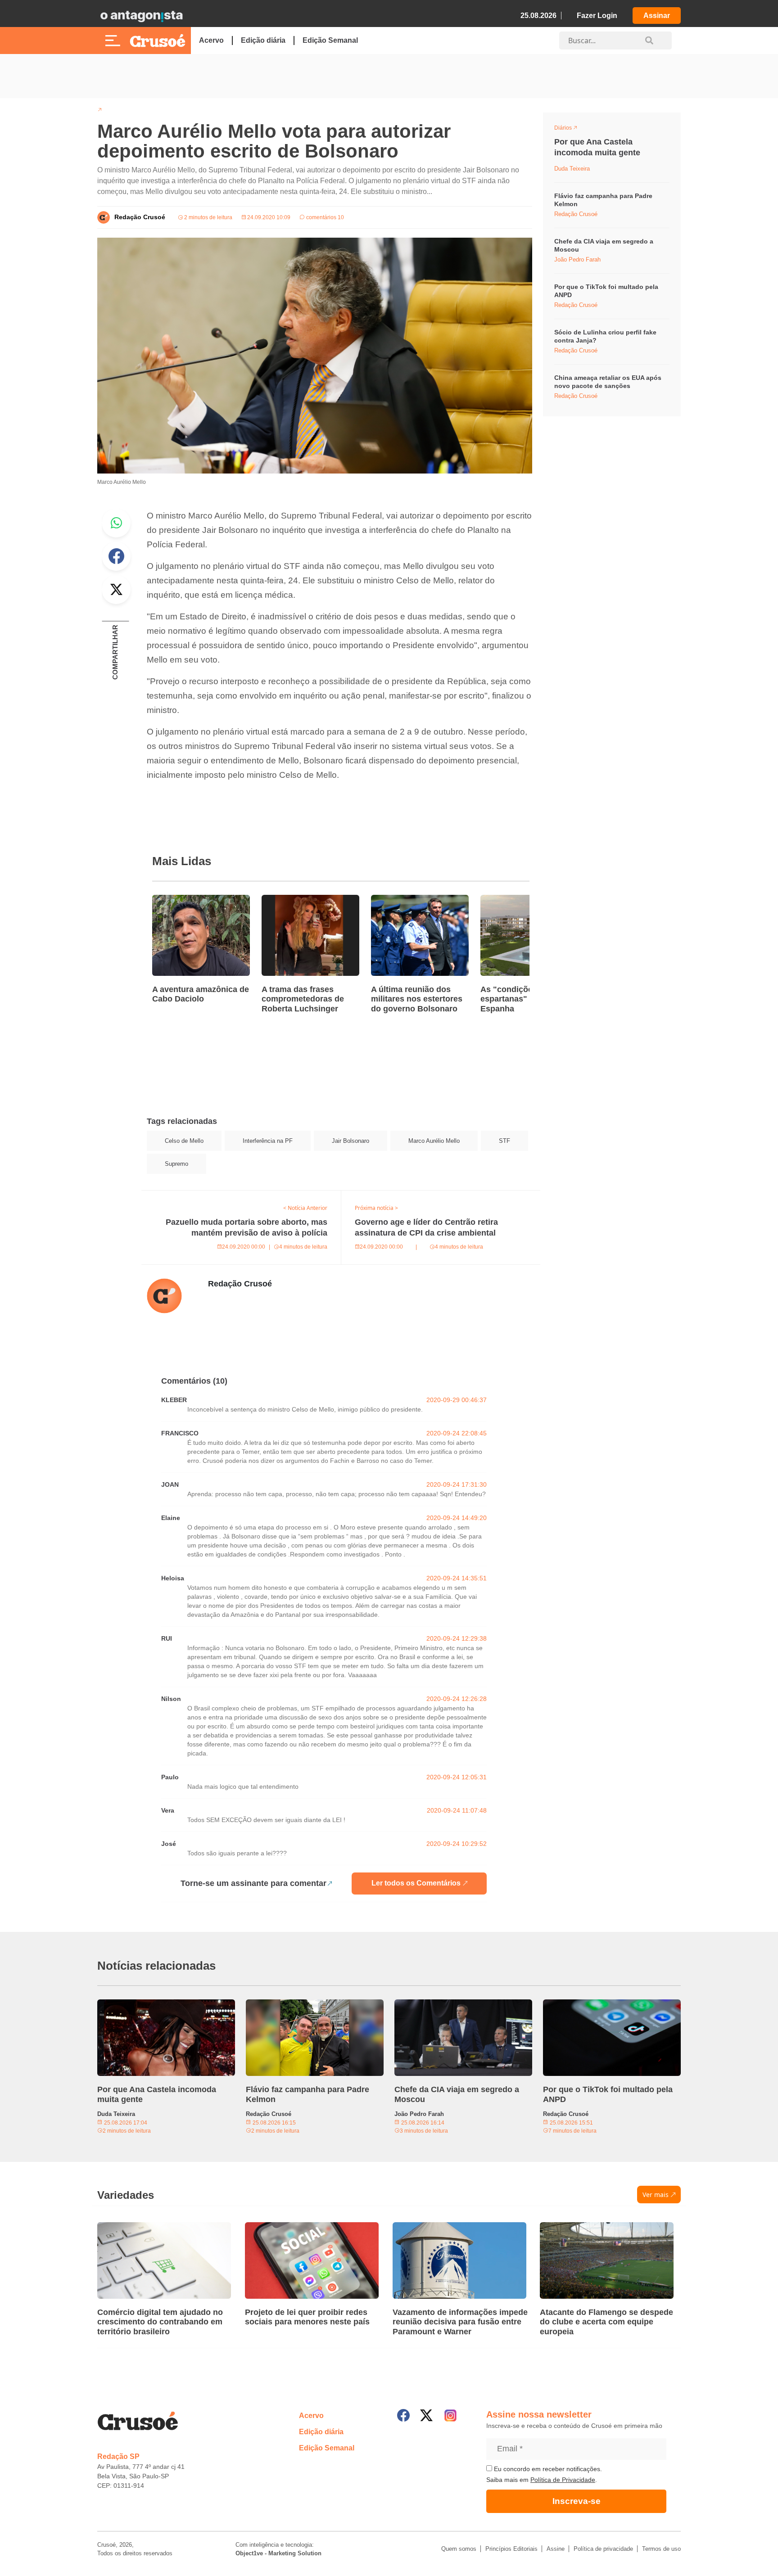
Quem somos (459, 2549)
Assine (556, 2549)
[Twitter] (426, 2415)
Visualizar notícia (181, 900)
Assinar (657, 16)
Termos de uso (661, 2549)
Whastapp (116, 523)
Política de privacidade (603, 2549)
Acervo (211, 40)
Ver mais (656, 2195)
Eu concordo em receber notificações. (547, 2469)
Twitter (116, 590)
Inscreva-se (577, 2501)
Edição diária (263, 40)
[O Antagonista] (141, 16)
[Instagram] (450, 2416)
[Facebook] (403, 2415)
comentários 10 (324, 217)
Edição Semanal (330, 40)
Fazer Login (597, 16)
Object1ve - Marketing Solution (278, 2553)
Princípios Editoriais (511, 2549)
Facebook (116, 556)
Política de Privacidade (563, 2480)
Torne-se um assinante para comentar (253, 1883)
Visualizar (571, 129)
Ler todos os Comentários (416, 1883)
